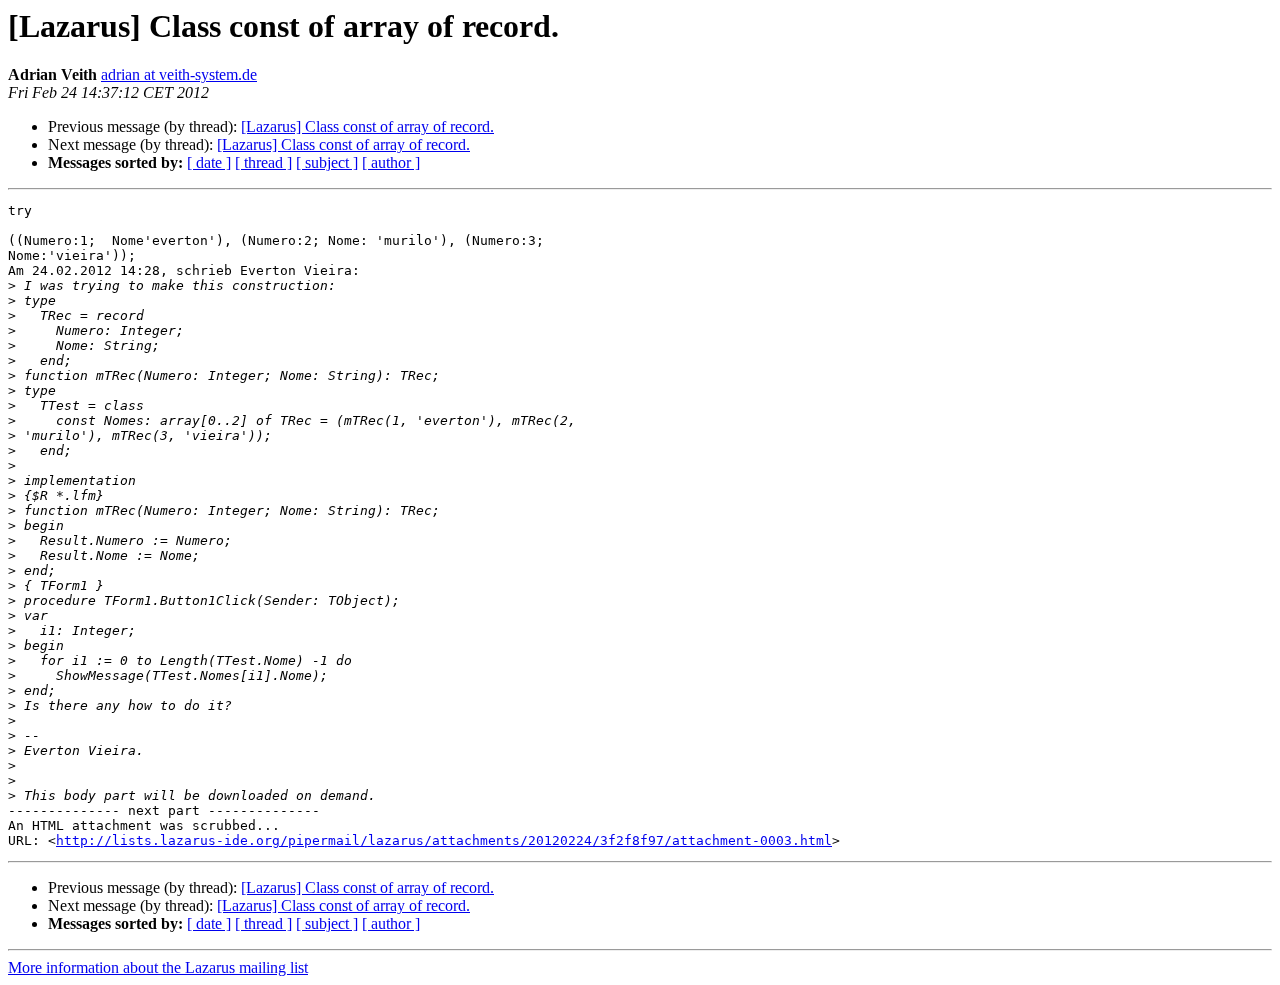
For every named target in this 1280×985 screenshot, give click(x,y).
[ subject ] (327, 162)
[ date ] (209, 162)
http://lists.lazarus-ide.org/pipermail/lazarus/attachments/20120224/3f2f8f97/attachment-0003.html (444, 840)
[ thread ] (263, 162)
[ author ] (391, 162)
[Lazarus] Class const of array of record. (367, 126)
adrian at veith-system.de (179, 74)
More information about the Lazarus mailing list (158, 967)
